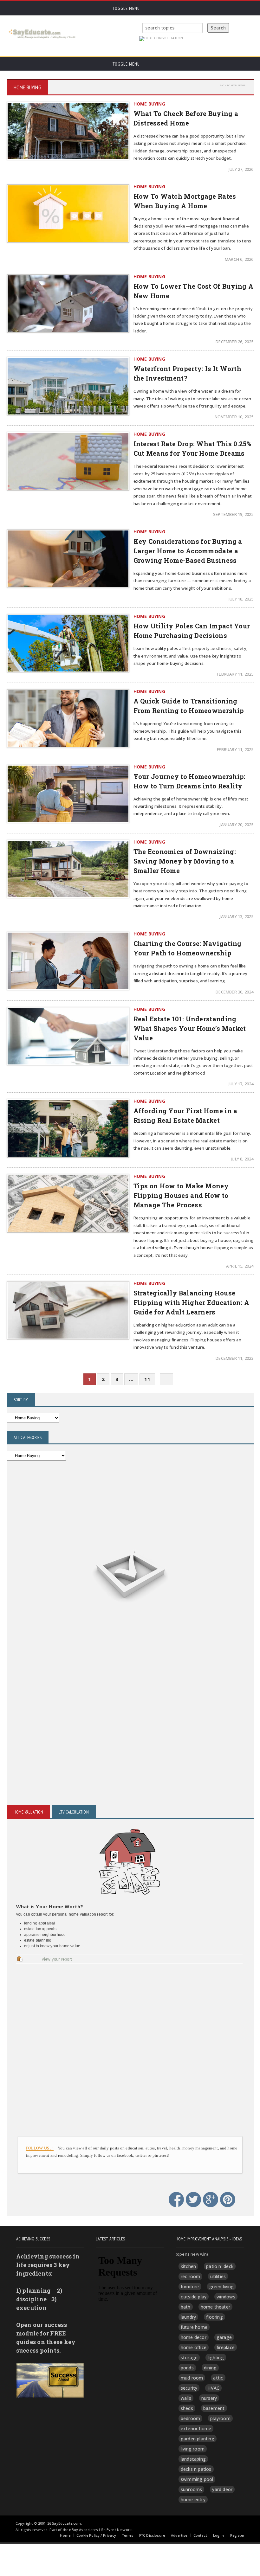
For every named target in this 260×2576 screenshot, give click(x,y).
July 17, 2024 (241, 1084)
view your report (57, 1959)
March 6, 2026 (239, 259)
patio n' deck (220, 2266)
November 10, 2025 (234, 417)
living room (193, 2449)
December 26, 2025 (234, 342)
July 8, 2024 (242, 1159)
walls (186, 2398)
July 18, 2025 (241, 599)
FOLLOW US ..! (40, 2148)
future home (194, 2327)
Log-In (219, 2535)
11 (147, 1379)
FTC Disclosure (152, 2535)
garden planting (198, 2439)
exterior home (196, 2428)
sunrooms (192, 2489)
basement (214, 2408)
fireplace (226, 2347)
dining (210, 2368)
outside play (194, 2297)
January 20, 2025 (237, 825)
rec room (191, 2276)
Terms (128, 2535)
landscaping (193, 2459)
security (189, 2388)
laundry (188, 2317)
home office (194, 2347)
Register (237, 2535)
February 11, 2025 (235, 674)
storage (189, 2358)
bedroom (190, 2418)
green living (222, 2287)
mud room (192, 2378)
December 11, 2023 (234, 1358)
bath (186, 2307)
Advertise (179, 2535)
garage (224, 2337)
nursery (209, 2398)
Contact (200, 2535)
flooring (214, 2317)
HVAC (213, 2388)
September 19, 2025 (233, 514)
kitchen (188, 2266)
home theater (216, 2307)
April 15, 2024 (240, 1266)
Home (65, 2535)
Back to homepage (233, 85)
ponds (187, 2368)
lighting (216, 2358)
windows (226, 2297)
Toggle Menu (126, 8)
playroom (220, 2418)
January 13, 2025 (237, 916)
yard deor (222, 2489)
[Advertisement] (130, 1698)
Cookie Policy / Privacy (96, 2535)
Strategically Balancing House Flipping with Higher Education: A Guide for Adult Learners (192, 1302)
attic (218, 2378)
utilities (218, 2276)
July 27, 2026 (241, 169)
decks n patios (196, 2469)
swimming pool (197, 2479)
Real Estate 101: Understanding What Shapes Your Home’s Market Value (190, 1028)
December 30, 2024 (234, 992)
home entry (193, 2499)
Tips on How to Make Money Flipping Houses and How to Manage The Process (181, 1195)
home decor (194, 2337)
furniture (190, 2287)
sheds (187, 2408)
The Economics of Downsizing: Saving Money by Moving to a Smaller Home (185, 861)
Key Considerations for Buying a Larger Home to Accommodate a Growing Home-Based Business (188, 551)
